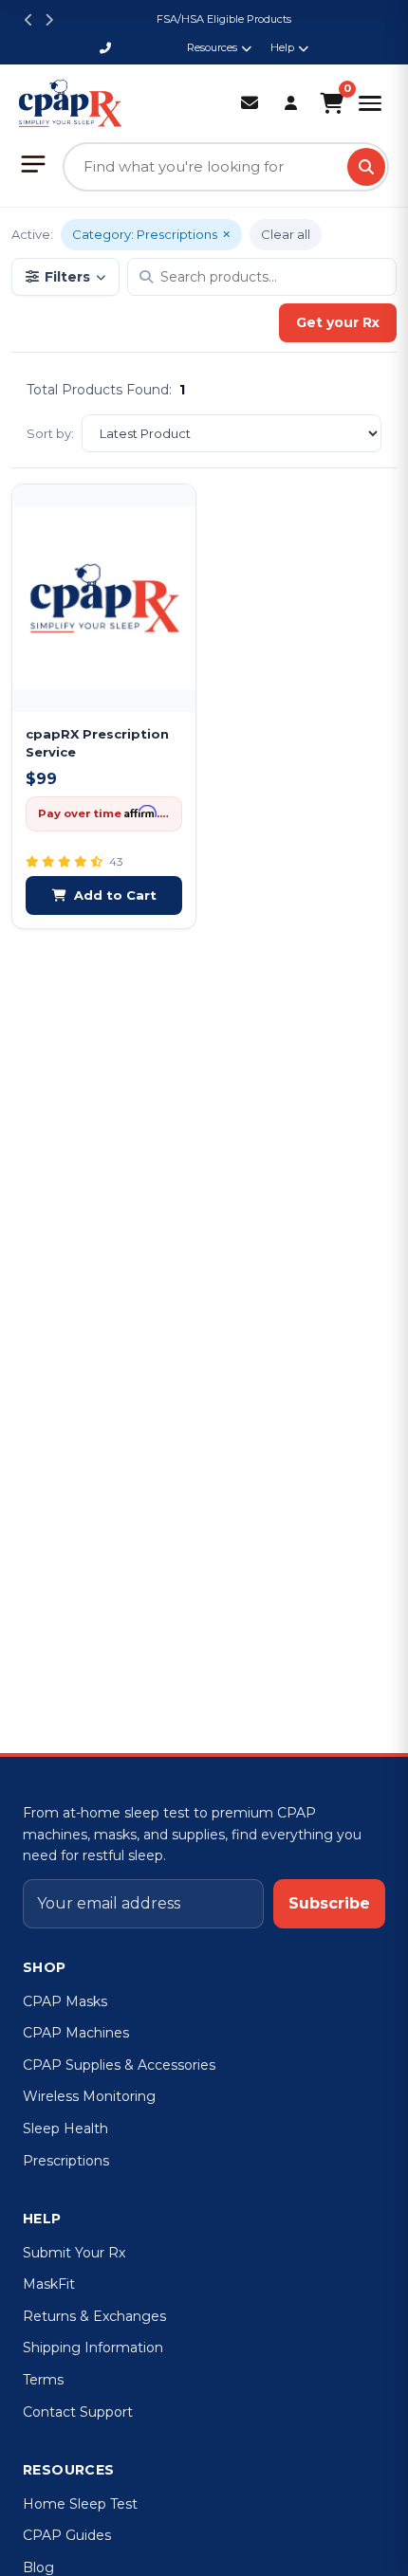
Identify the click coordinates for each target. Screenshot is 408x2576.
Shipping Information (93, 2348)
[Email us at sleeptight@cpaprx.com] (250, 104)
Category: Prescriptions (145, 234)
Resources (212, 47)
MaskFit (49, 2284)
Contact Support (78, 2412)
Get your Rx (338, 322)
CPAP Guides (67, 2535)
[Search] (366, 167)
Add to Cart (115, 895)
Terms (43, 2380)
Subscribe (329, 1903)
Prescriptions (66, 2161)
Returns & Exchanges (94, 2316)
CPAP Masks (65, 2001)
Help (282, 47)
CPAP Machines (76, 2033)
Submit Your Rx (74, 2253)
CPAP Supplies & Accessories (119, 2065)
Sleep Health (65, 2128)
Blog (38, 2567)
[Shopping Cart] (332, 103)
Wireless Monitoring (89, 2096)
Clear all (286, 234)
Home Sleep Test (80, 2504)
